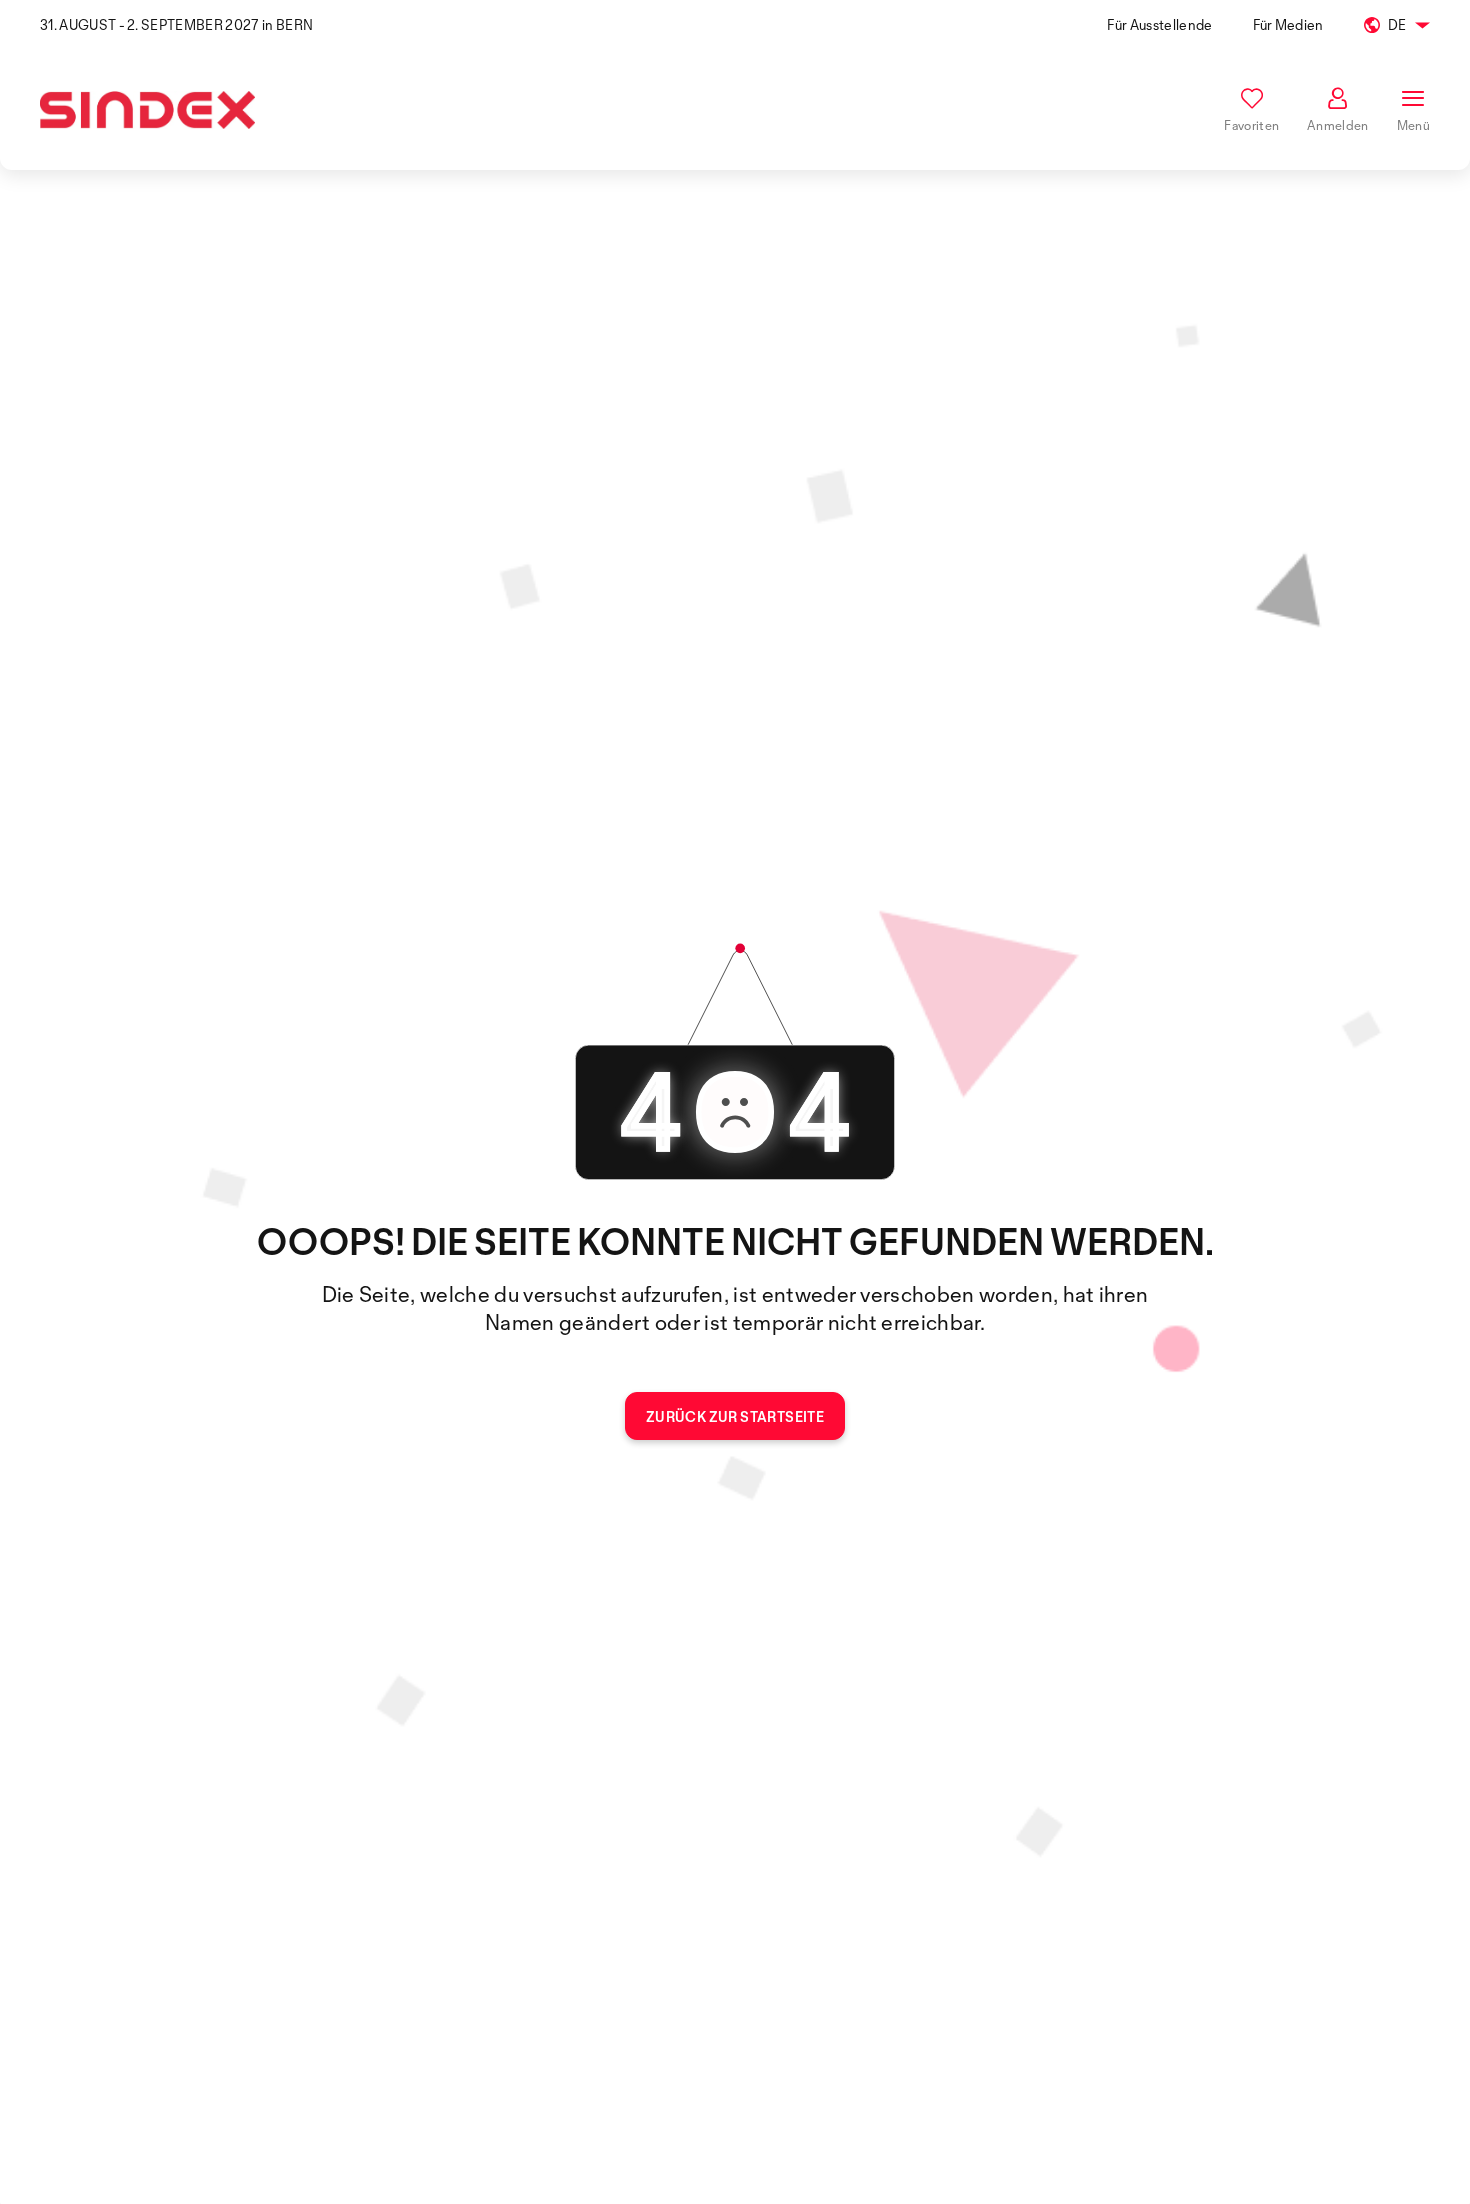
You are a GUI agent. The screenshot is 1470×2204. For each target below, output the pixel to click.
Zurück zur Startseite (735, 1416)
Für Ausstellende (1159, 24)
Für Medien (1288, 24)
